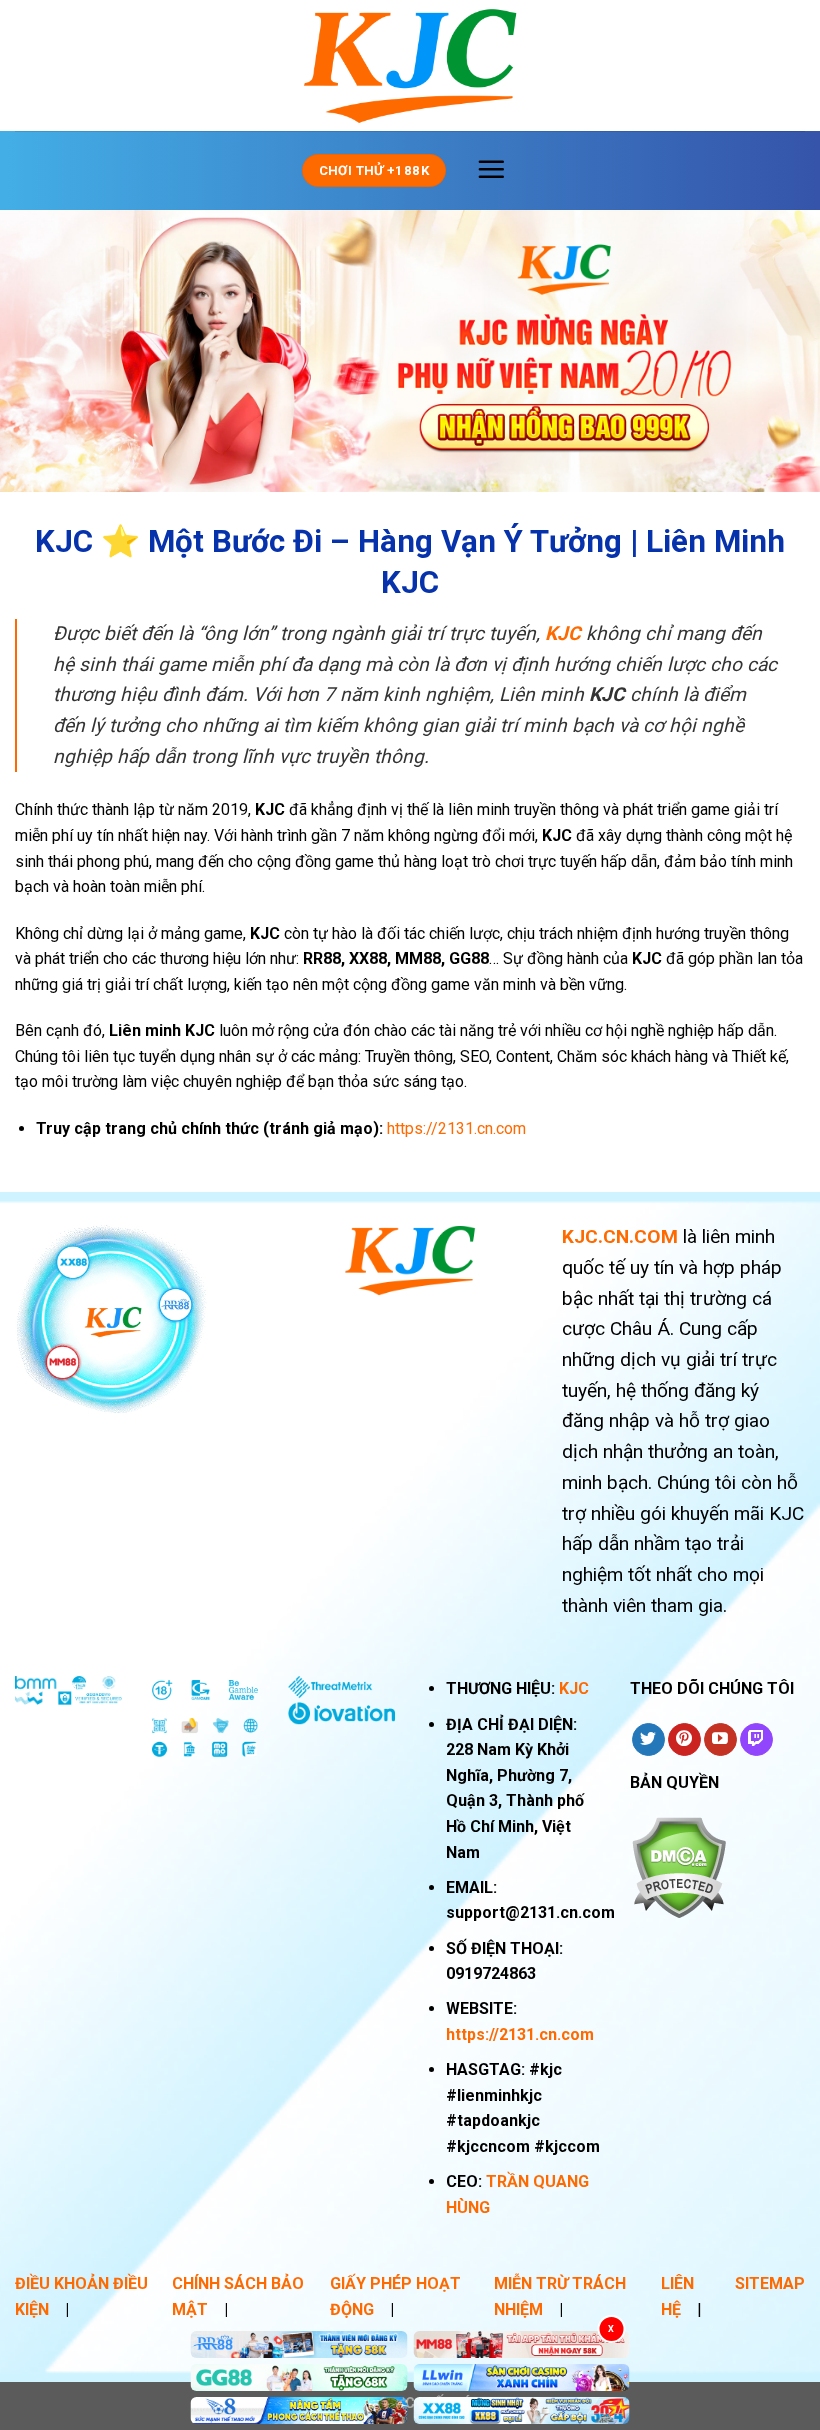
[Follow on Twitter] (648, 1740)
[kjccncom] (410, 66)
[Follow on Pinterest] (684, 1740)
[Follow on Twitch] (756, 1740)
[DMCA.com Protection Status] (678, 1866)
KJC (574, 1688)
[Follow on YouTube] (720, 1740)
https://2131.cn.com (520, 2034)
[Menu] (491, 169)
